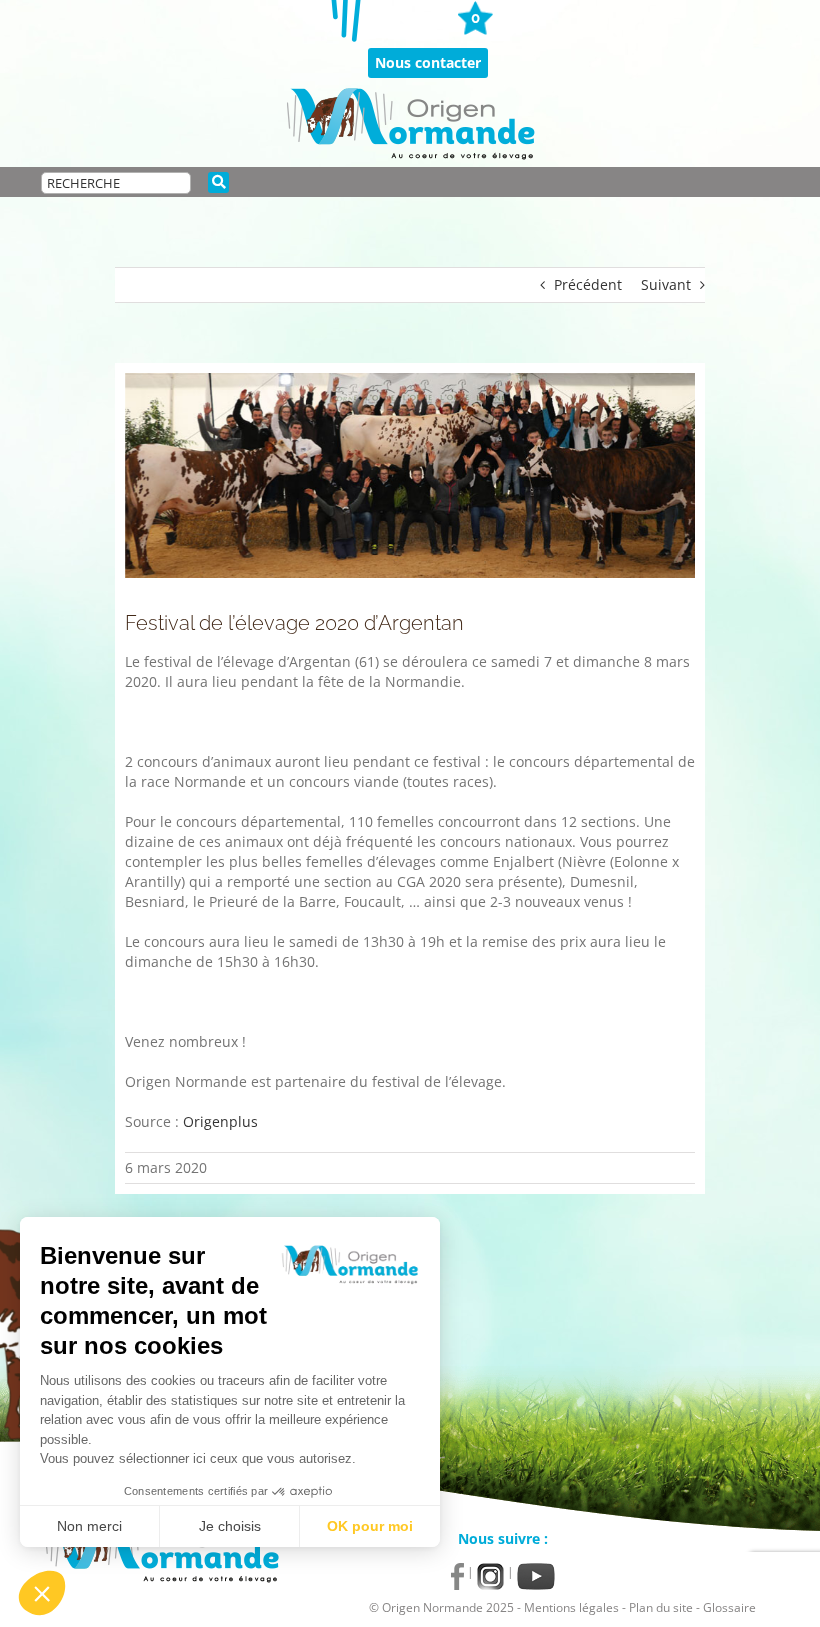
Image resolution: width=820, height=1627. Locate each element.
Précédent (588, 284)
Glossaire (729, 1607)
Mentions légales (571, 1607)
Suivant (666, 284)
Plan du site (661, 1607)
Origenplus (220, 1121)
